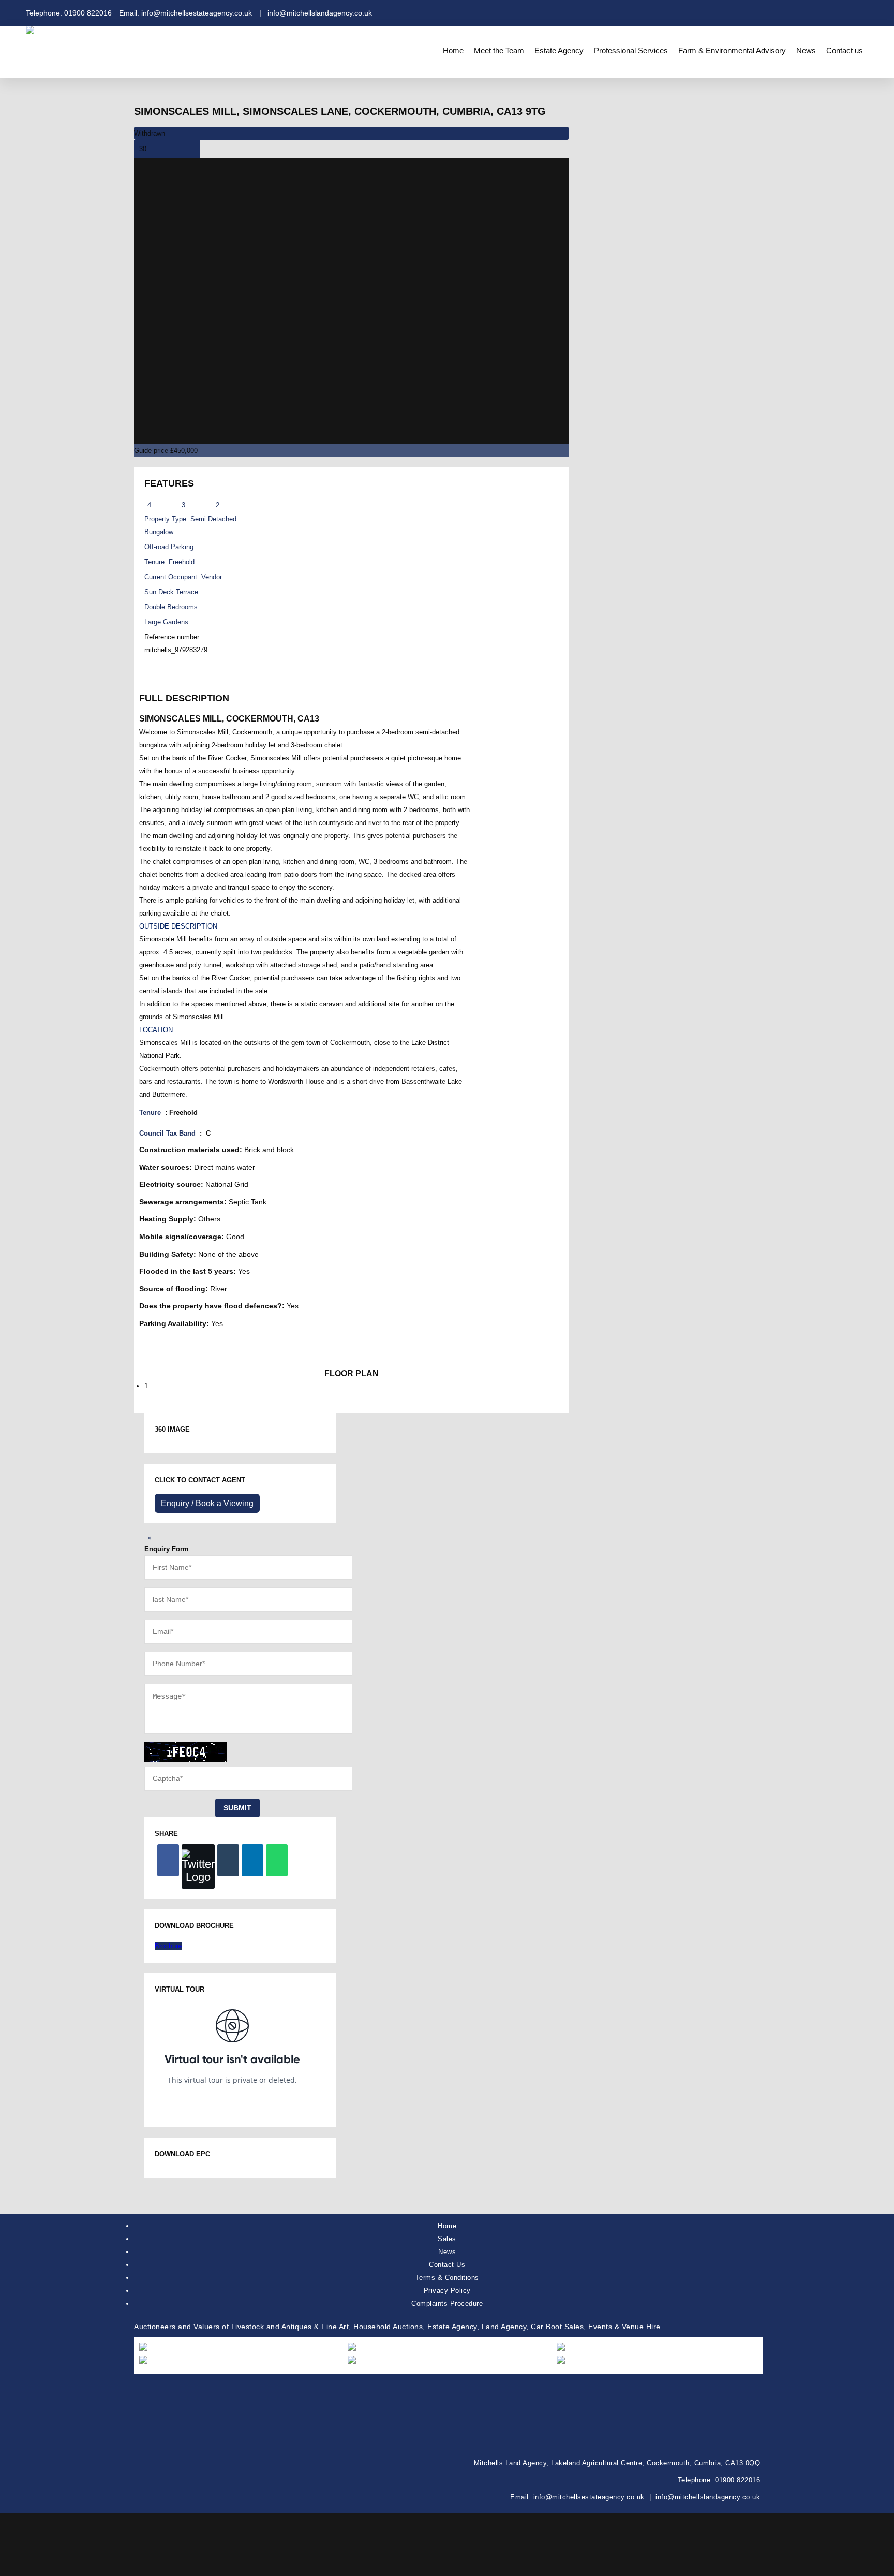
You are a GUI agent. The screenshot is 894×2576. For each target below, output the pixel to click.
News (806, 50)
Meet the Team (499, 50)
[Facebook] (168, 1860)
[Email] (228, 1860)
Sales (447, 2239)
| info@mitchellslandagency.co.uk (316, 13)
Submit (237, 1808)
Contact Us (447, 2265)
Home (453, 50)
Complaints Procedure (447, 2303)
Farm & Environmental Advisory (732, 50)
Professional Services (631, 50)
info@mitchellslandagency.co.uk (708, 2497)
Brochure (168, 1946)
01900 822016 (737, 2480)
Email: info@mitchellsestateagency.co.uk (185, 13)
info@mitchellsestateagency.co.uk (589, 2497)
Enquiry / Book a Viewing (207, 1503)
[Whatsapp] (277, 1860)
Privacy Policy (447, 2291)
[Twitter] (198, 1866)
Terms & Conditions (447, 2278)
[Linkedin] (252, 1860)
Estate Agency (559, 50)
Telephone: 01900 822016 (69, 13)
